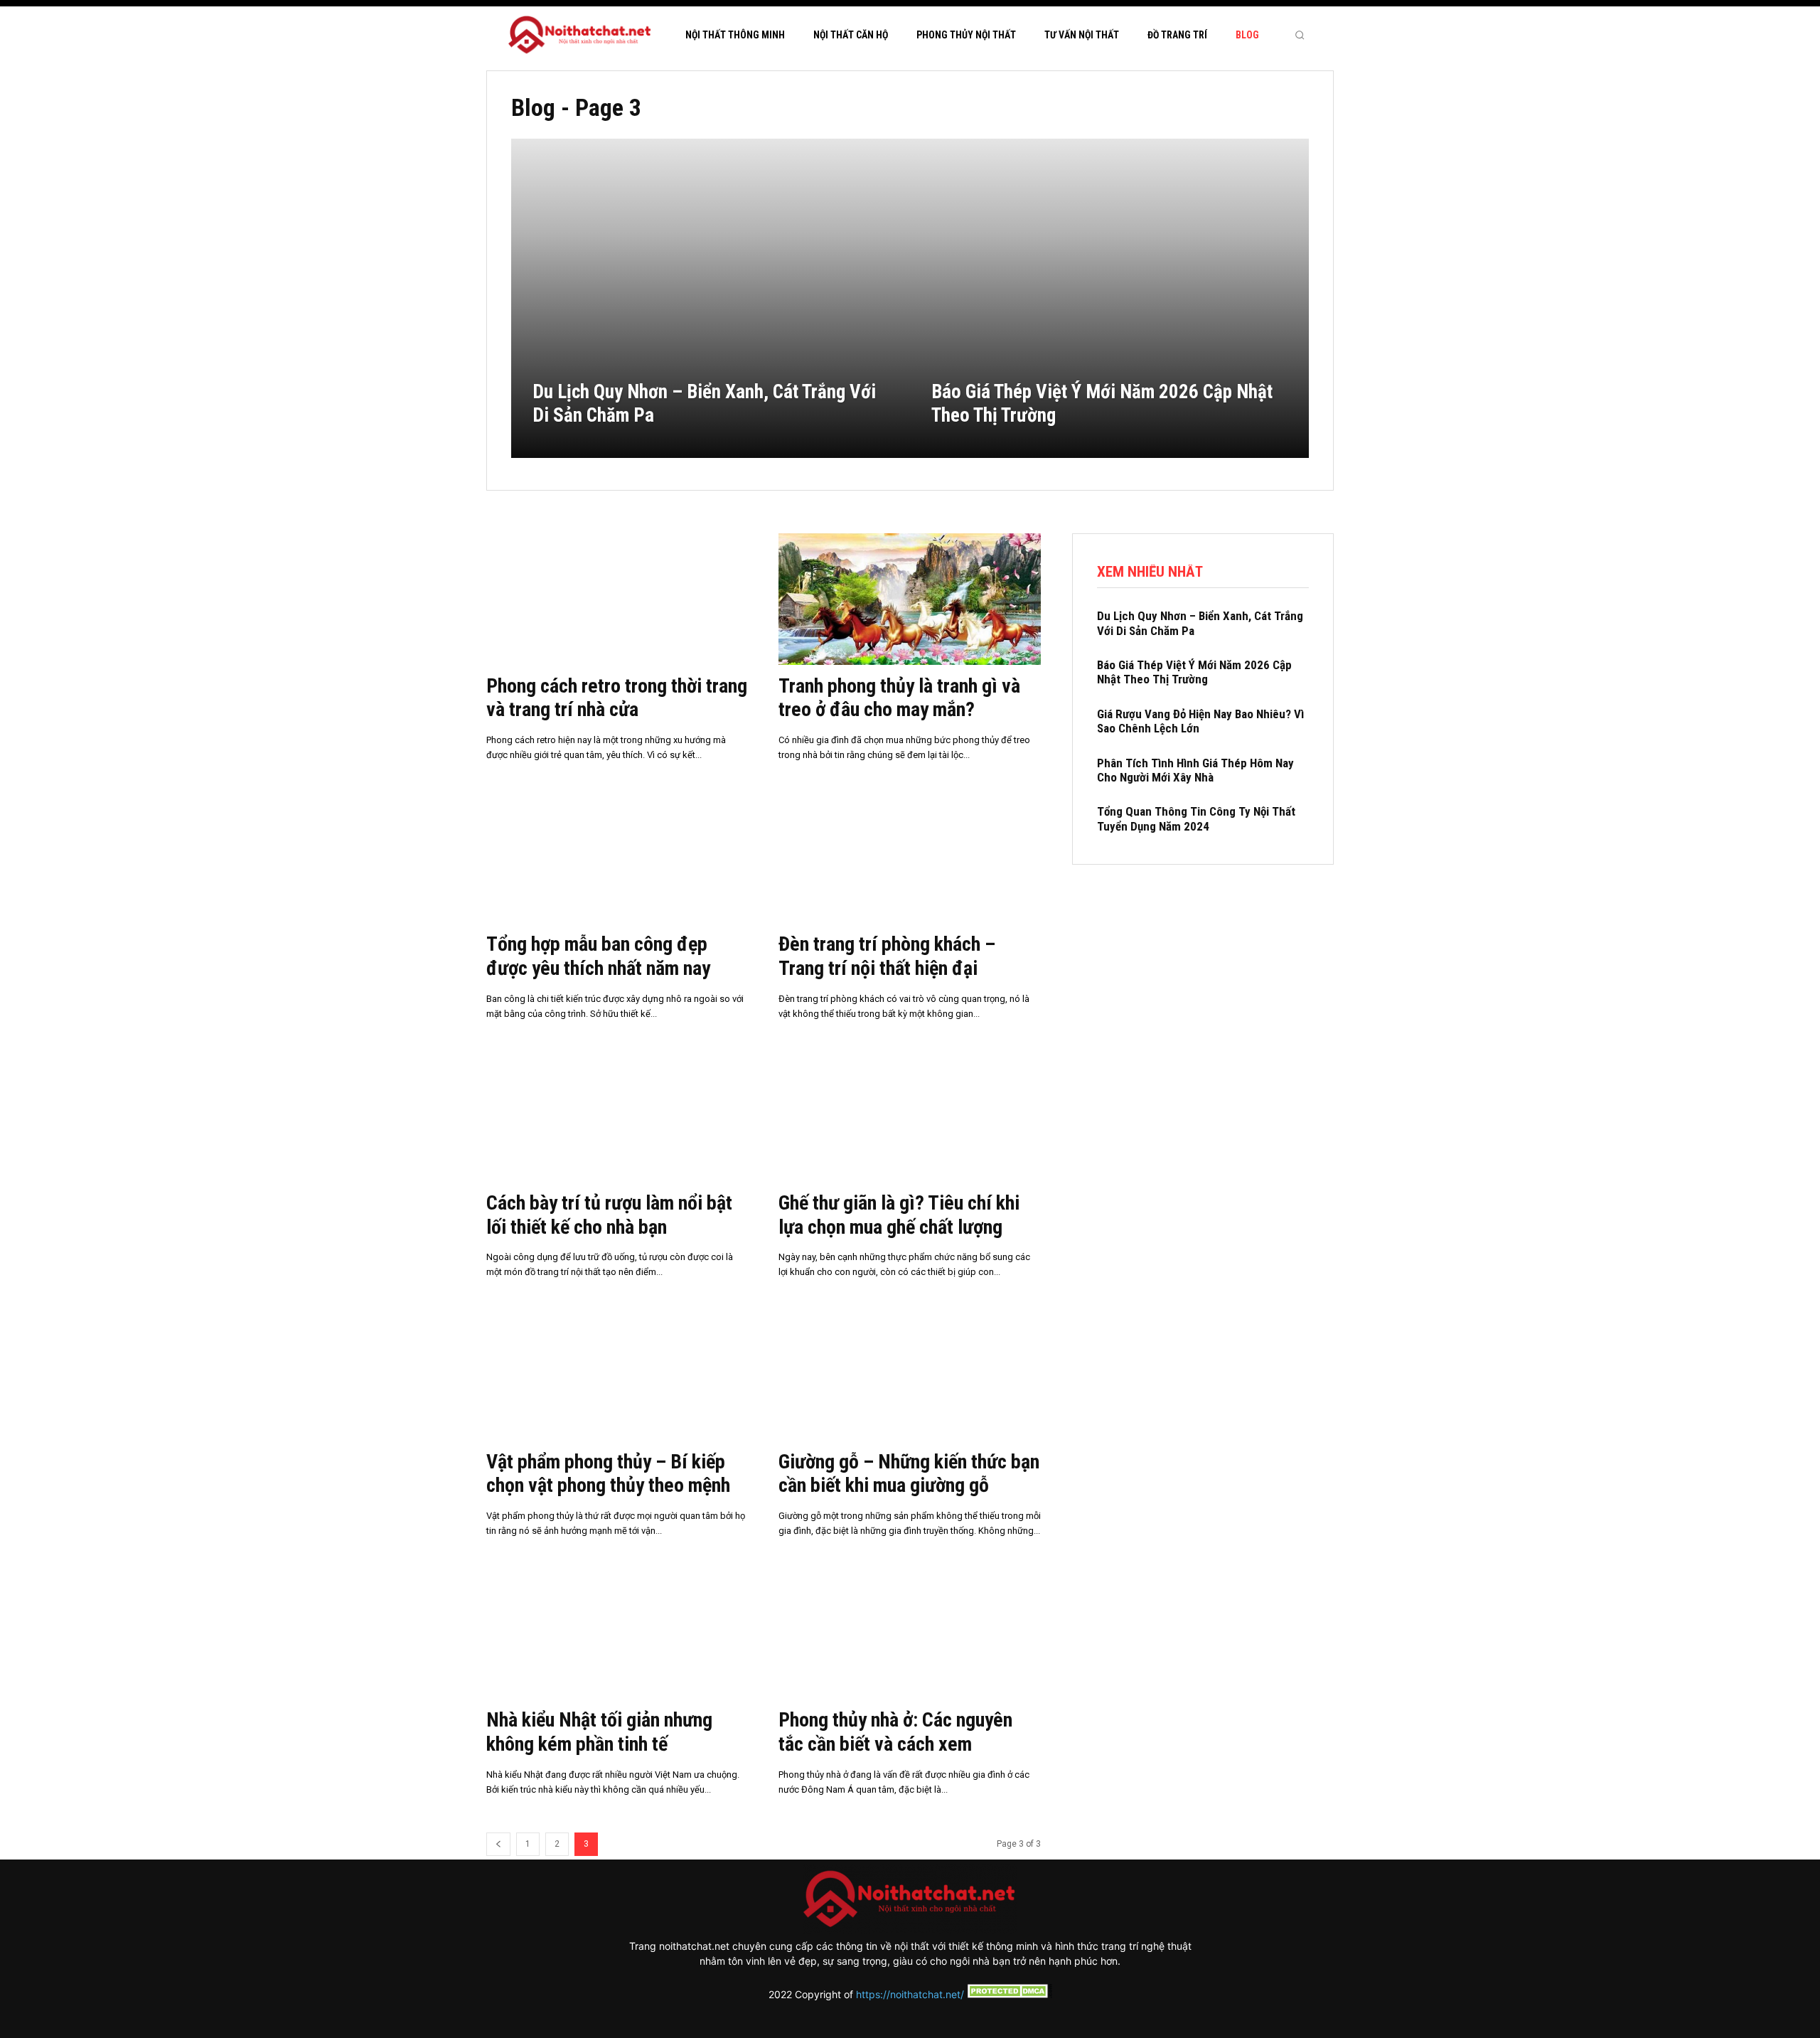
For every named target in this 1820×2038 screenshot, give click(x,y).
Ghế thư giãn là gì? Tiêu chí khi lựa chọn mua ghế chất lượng (899, 1215)
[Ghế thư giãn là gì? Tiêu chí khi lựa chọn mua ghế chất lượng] (910, 1117)
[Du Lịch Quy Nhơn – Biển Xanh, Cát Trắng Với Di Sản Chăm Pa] (711, 298)
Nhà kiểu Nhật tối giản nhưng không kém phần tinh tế (599, 1732)
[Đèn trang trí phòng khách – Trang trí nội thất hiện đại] (910, 858)
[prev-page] (498, 1844)
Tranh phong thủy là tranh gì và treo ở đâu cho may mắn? (899, 698)
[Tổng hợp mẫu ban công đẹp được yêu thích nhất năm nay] (617, 858)
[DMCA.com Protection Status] (1008, 1994)
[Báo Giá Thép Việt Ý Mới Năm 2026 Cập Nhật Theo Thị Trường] (1109, 298)
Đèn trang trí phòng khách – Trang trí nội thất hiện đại (887, 956)
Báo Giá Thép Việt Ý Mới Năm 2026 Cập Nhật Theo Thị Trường (1194, 672)
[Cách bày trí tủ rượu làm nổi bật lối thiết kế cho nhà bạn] (617, 1117)
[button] (1300, 35)
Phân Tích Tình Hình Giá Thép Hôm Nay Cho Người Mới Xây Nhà (1195, 770)
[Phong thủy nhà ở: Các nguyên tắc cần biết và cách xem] (910, 1634)
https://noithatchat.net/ (910, 1994)
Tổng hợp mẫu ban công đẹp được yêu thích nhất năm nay (598, 956)
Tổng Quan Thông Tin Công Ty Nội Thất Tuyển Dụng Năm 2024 (1196, 818)
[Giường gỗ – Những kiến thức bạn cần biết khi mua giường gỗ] (910, 1375)
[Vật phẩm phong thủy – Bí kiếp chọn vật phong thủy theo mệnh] (617, 1375)
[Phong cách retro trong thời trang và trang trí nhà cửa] (617, 599)
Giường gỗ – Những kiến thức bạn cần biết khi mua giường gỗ (909, 1474)
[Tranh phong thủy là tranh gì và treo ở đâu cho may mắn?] (910, 599)
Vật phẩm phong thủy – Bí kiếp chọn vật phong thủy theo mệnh (608, 1474)
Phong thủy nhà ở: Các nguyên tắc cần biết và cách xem (895, 1732)
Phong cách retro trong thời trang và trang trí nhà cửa (617, 698)
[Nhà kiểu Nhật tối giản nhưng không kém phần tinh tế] (617, 1634)
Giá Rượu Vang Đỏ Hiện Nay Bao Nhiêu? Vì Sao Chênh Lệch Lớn (1200, 721)
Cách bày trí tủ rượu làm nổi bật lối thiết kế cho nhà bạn (609, 1215)
